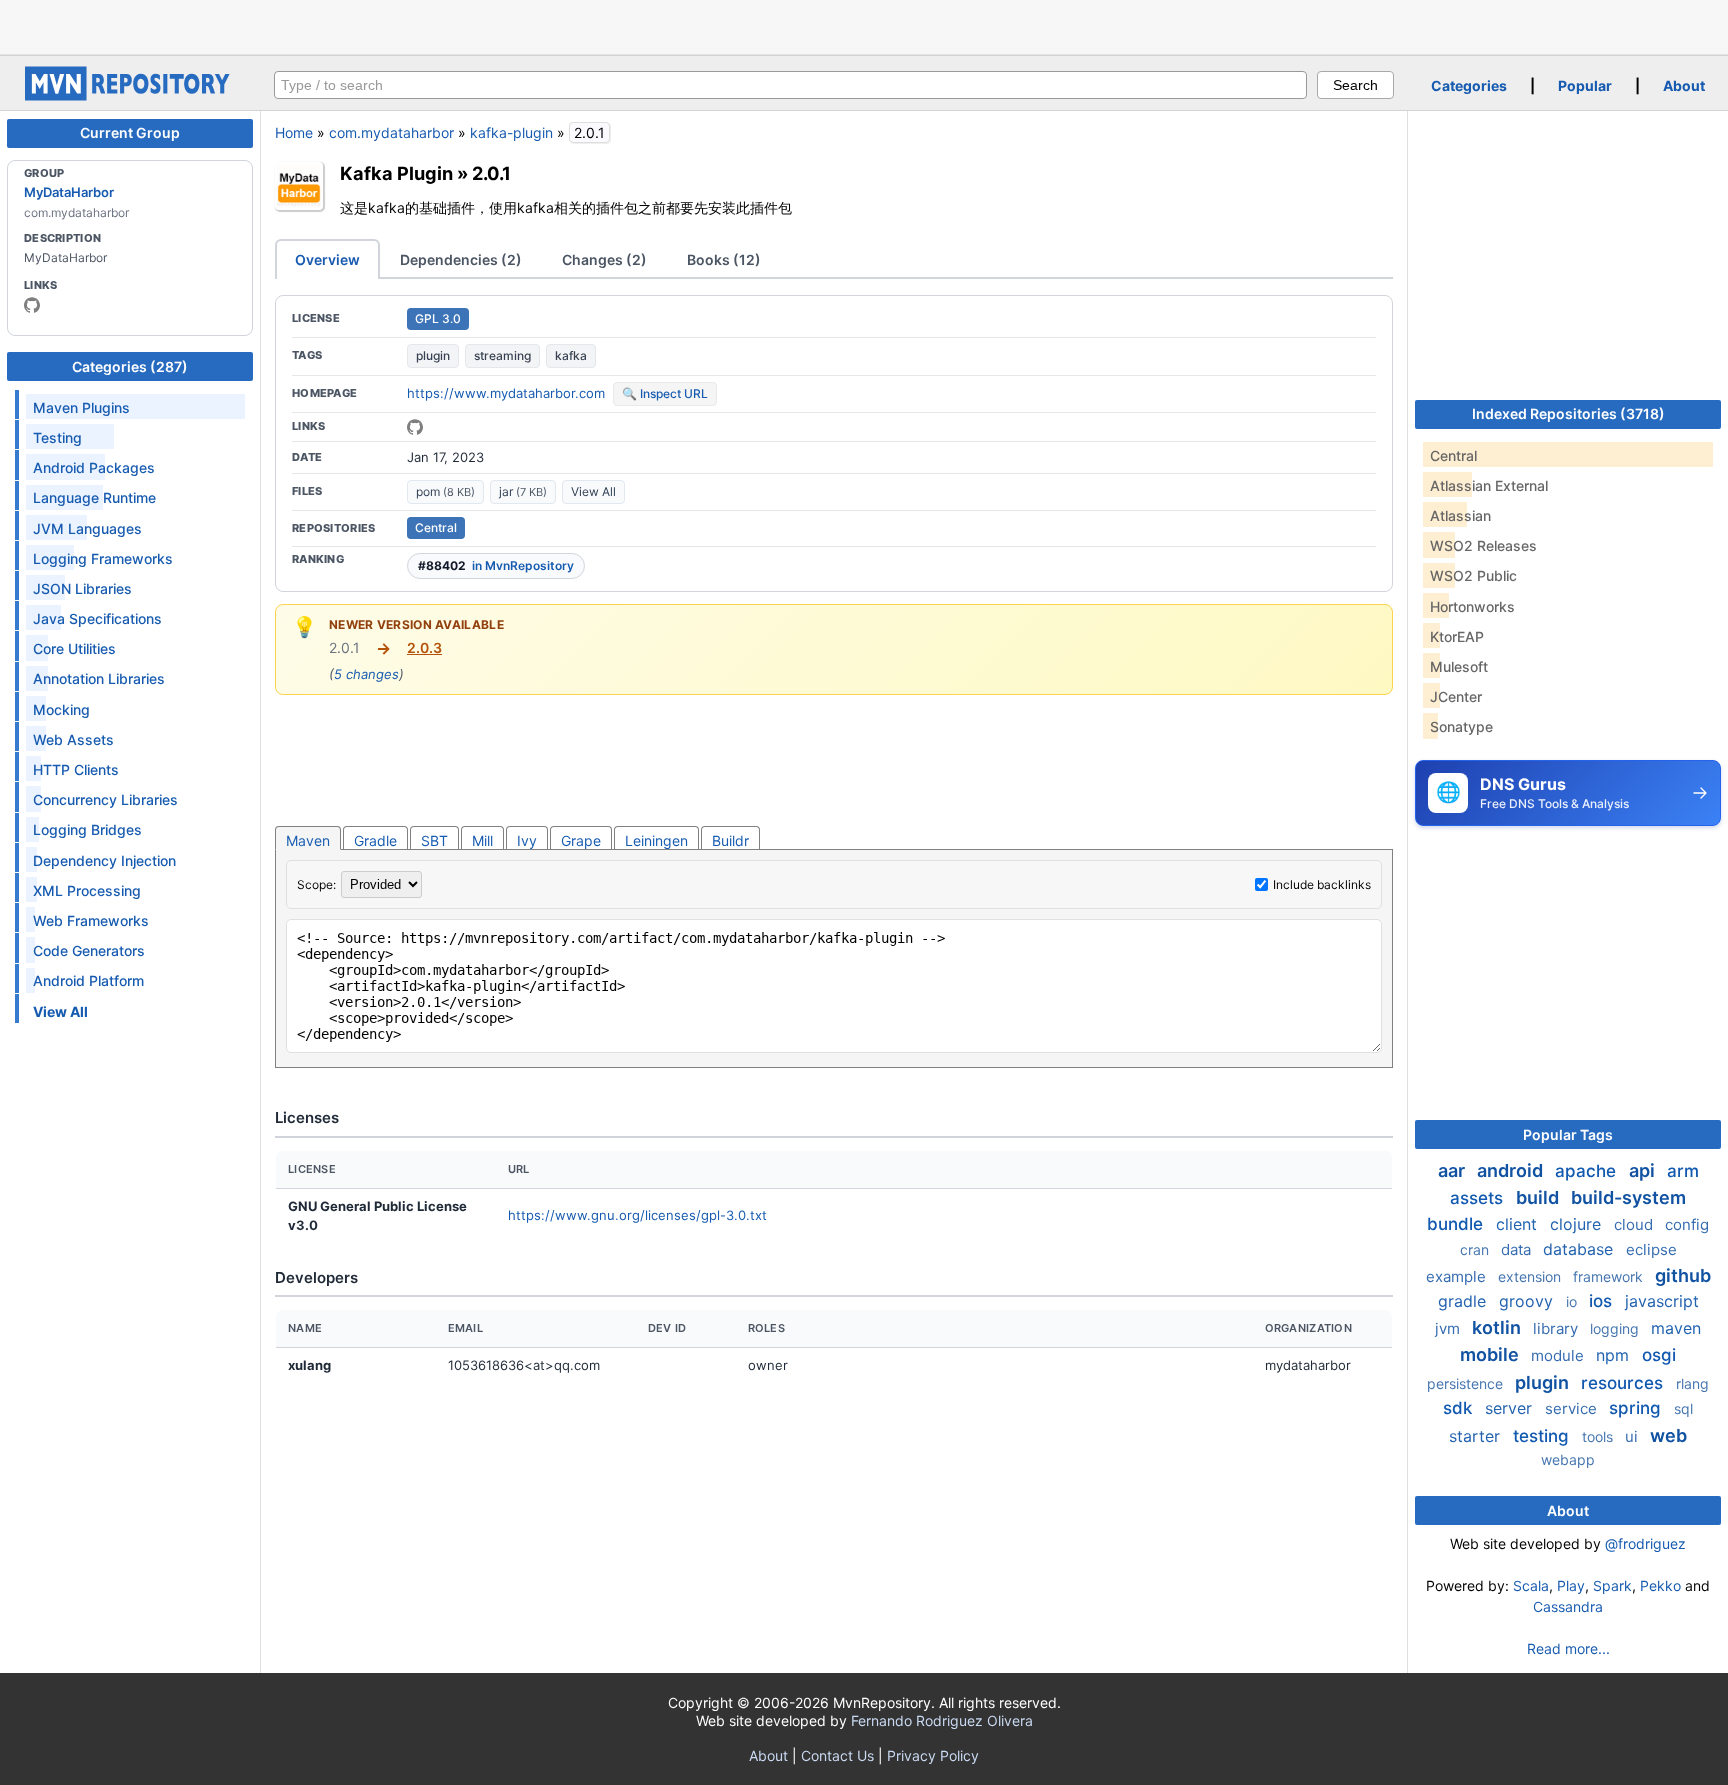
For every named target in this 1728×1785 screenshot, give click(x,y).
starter (1477, 1436)
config (1687, 1224)
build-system (1628, 1197)
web (1668, 1435)
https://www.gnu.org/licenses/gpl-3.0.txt (637, 1215)
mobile (1491, 1354)
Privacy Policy (933, 1755)
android (1512, 1170)
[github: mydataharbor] (32, 305)
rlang (1692, 1383)
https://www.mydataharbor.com (506, 393)
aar (1453, 1170)
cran (1476, 1249)
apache (1588, 1171)
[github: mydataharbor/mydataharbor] (415, 427)
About (1684, 85)
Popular (1585, 85)
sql (1683, 1408)
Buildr (730, 840)
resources (1624, 1383)
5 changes (366, 674)
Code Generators (89, 950)
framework (1610, 1276)
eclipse (1651, 1249)
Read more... (1568, 1648)
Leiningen (656, 840)
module (1559, 1355)
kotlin (1498, 1327)
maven (1676, 1328)
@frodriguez (1645, 1543)
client (1519, 1224)
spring (1637, 1408)
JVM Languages (87, 528)
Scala (1531, 1585)
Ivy (527, 840)
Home (294, 132)
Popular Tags (1568, 1134)
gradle (1464, 1301)
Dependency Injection (104, 860)
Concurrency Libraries (105, 799)
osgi (1659, 1355)
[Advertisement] (864, 25)
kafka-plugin (511, 132)
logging (1616, 1328)
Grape (581, 840)
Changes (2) (604, 259)
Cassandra (1568, 1606)
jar (523, 491)
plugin (433, 355)
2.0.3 (424, 647)
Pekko (1660, 1585)
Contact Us (837, 1755)
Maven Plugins (81, 407)
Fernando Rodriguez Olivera (942, 1720)
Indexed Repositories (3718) (1568, 413)
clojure (1578, 1224)
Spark (1612, 1585)
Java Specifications (97, 618)
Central (436, 527)
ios (1603, 1301)
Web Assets (73, 739)
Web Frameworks (91, 920)
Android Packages (94, 467)
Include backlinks (1322, 884)
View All (593, 491)
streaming (502, 355)
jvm (1449, 1328)
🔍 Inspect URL (665, 393)
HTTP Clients (76, 769)
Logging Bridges (87, 829)
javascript (1662, 1301)
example (1458, 1276)
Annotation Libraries (99, 678)
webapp (1568, 1459)
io (1573, 1301)
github (1683, 1275)
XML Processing (87, 890)
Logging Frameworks (103, 558)
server (1511, 1408)
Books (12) (724, 259)
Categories (1469, 85)
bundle (1457, 1224)
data (1518, 1249)
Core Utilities (74, 648)
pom (445, 491)
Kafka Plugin (396, 173)
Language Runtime (94, 497)
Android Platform (88, 980)
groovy (1528, 1301)
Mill (482, 840)
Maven (308, 840)
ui (1633, 1436)
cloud (1635, 1224)
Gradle (375, 840)
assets (1479, 1198)
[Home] (130, 95)
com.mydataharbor (391, 132)
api (1644, 1170)
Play (1571, 1585)
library (1557, 1328)
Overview (327, 259)
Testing (57, 437)
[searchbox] (790, 85)
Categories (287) (130, 366)
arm (1683, 1171)
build (1539, 1197)
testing (1543, 1436)
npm (1615, 1355)
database (1580, 1249)
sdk (1460, 1408)
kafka (571, 355)
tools (1599, 1436)
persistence (1467, 1383)
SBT (434, 840)
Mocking (61, 709)
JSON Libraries (82, 588)
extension (1531, 1276)
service (1573, 1408)
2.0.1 (491, 173)
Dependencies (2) (461, 259)
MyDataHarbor (69, 192)
